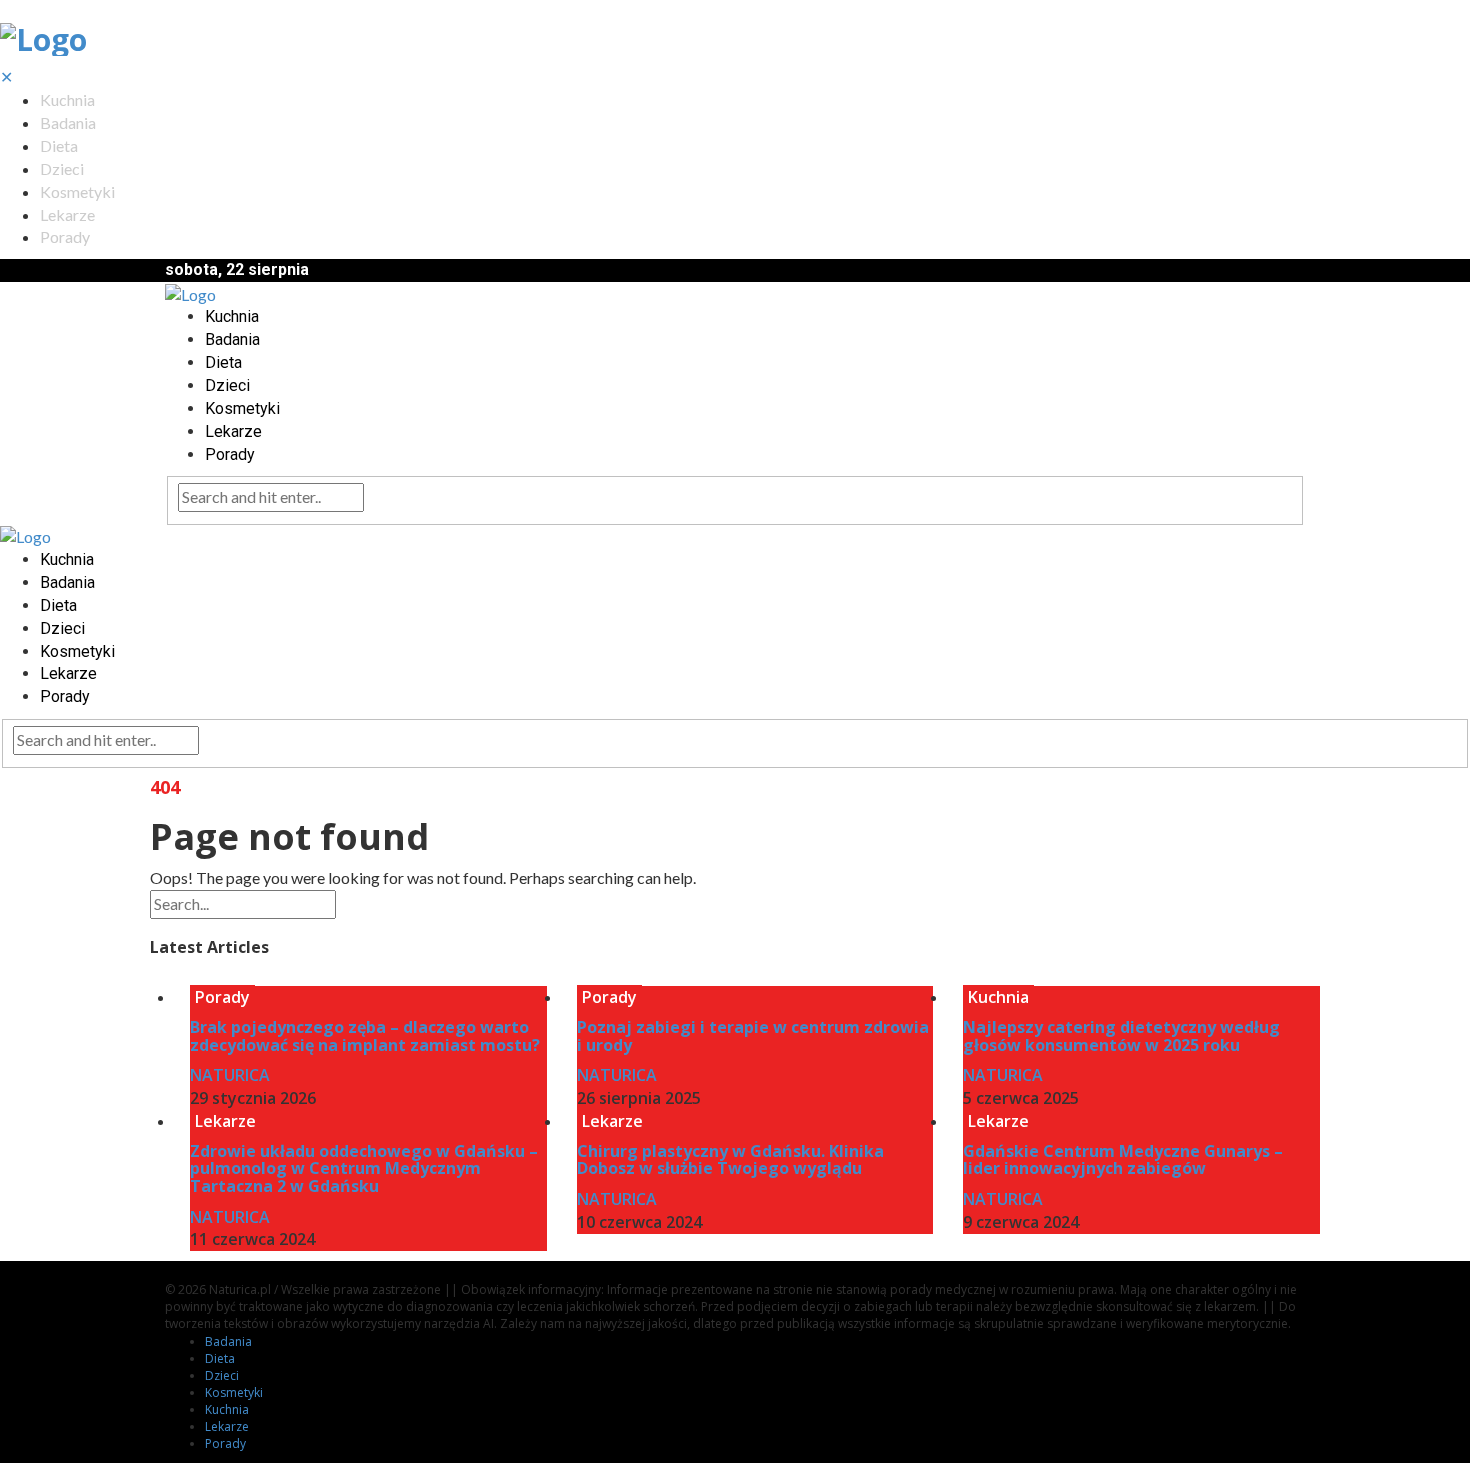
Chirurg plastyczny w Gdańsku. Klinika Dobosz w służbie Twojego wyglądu (730, 1160)
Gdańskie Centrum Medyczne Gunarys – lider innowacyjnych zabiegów (1123, 1160)
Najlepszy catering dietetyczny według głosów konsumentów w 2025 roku (1121, 1036)
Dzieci (62, 168)
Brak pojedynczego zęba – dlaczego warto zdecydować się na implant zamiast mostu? (365, 1036)
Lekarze (67, 214)
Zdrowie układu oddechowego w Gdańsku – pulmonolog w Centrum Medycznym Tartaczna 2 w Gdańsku (364, 1168)
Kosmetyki (77, 191)
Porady (65, 236)
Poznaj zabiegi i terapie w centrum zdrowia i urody (753, 1036)
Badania (68, 122)
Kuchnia (67, 99)
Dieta (59, 145)
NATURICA (230, 1075)
